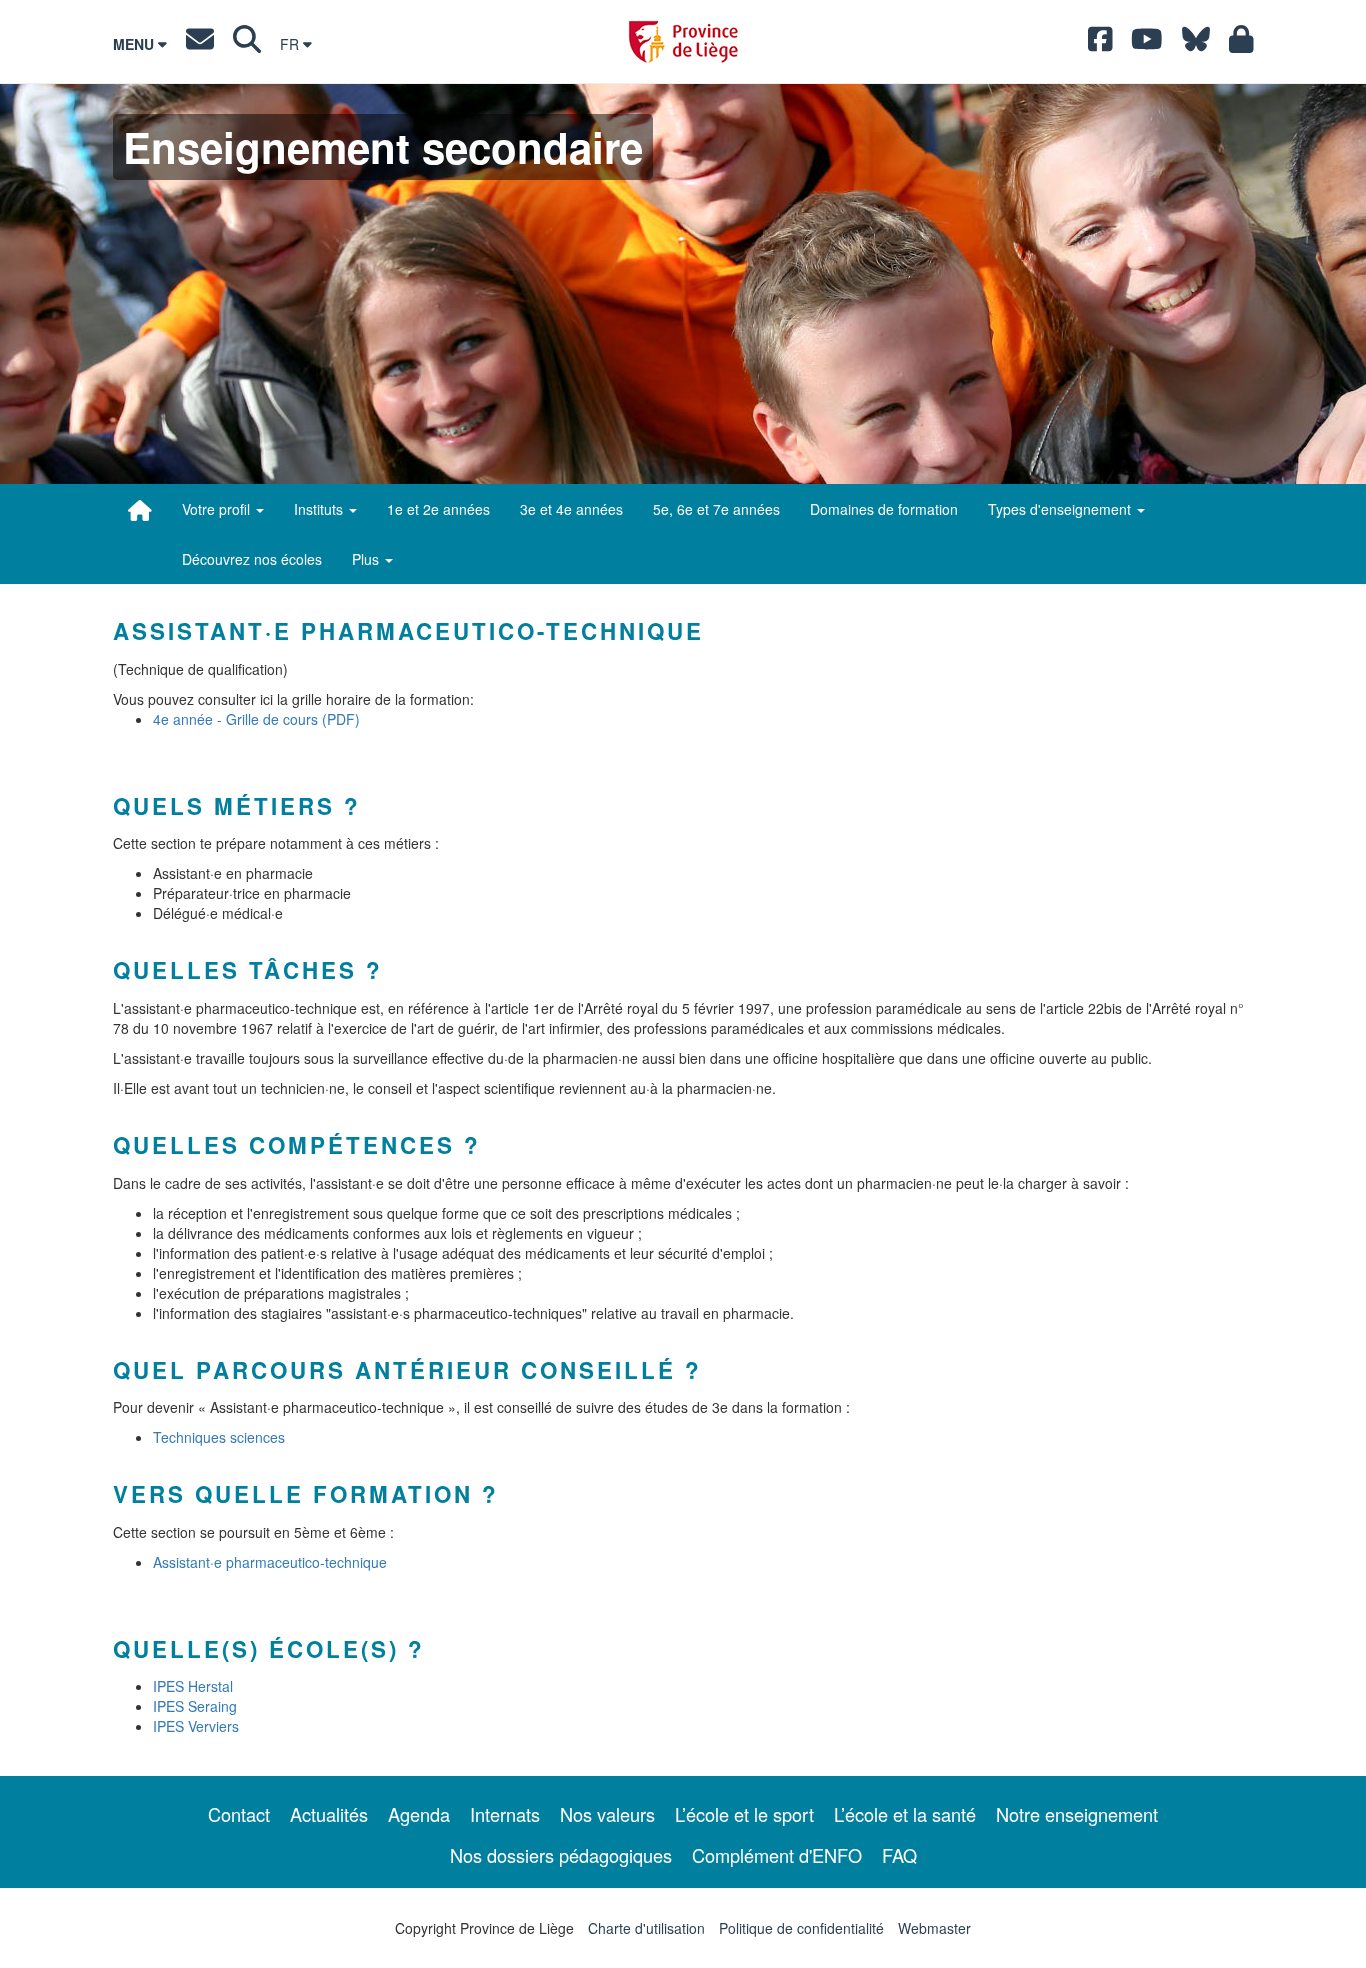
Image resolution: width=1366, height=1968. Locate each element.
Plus (367, 559)
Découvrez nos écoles (252, 559)
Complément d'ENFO (777, 1855)
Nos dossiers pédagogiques (561, 1855)
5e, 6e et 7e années (716, 509)
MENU (135, 44)
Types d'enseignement (1061, 509)
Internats (505, 1814)
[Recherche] (247, 44)
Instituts (320, 509)
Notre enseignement (1077, 1814)
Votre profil (218, 509)
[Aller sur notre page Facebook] (1100, 44)
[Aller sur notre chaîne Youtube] (1147, 44)
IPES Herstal (193, 1686)
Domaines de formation (884, 509)
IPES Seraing (195, 1706)
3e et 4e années (571, 509)
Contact (239, 1814)
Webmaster (934, 1928)
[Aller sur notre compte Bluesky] (1196, 44)
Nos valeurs (607, 1814)
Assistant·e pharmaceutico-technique (270, 1562)
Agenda (419, 1814)
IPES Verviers (196, 1726)
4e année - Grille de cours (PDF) (256, 719)
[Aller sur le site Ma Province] (1241, 44)
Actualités (329, 1814)
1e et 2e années (438, 509)
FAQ (899, 1855)
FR (291, 44)
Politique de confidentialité (801, 1928)
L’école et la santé (905, 1814)
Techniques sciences (219, 1437)
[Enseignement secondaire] (140, 510)
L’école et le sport (744, 1814)
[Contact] (200, 44)
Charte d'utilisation (646, 1928)
